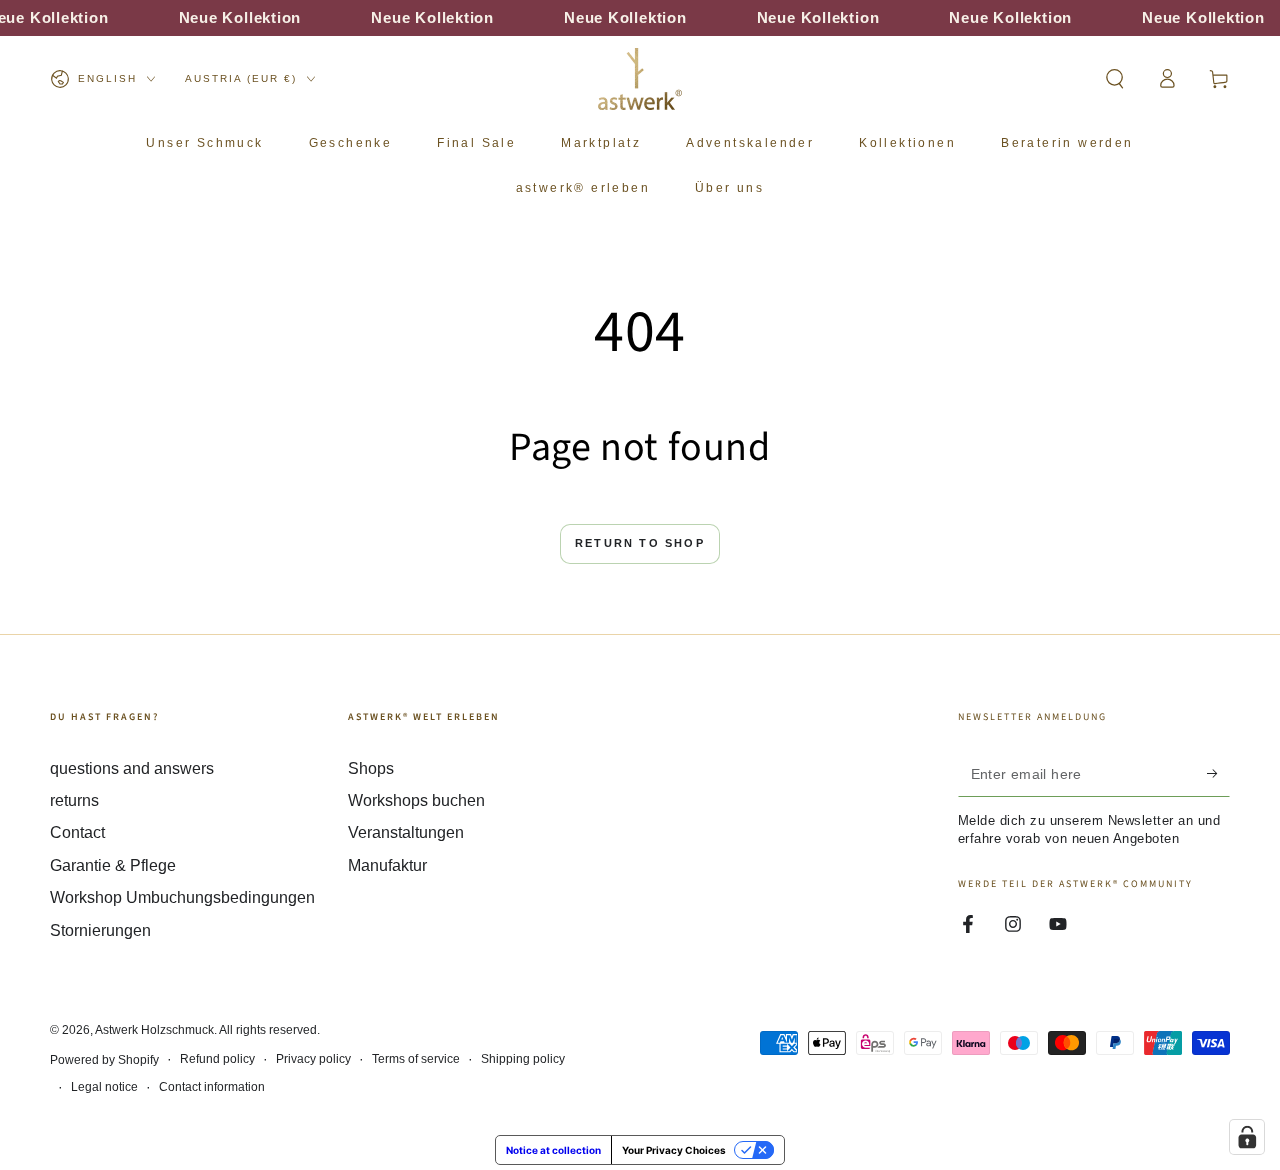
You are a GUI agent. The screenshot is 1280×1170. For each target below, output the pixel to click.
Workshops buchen (416, 800)
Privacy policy (313, 1059)
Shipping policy (523, 1059)
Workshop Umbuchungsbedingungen (182, 897)
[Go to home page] (640, 79)
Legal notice (104, 1087)
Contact (77, 832)
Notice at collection (553, 1150)
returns (74, 800)
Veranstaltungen (406, 832)
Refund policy (217, 1059)
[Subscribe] (1218, 774)
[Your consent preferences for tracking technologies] (1247, 1137)
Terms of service (416, 1059)
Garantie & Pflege (113, 865)
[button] (1115, 79)
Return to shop (640, 543)
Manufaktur (387, 865)
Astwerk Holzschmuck (154, 1030)
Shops (371, 768)
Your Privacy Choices (674, 1150)
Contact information (212, 1087)
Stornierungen (100, 930)
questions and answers (132, 768)
